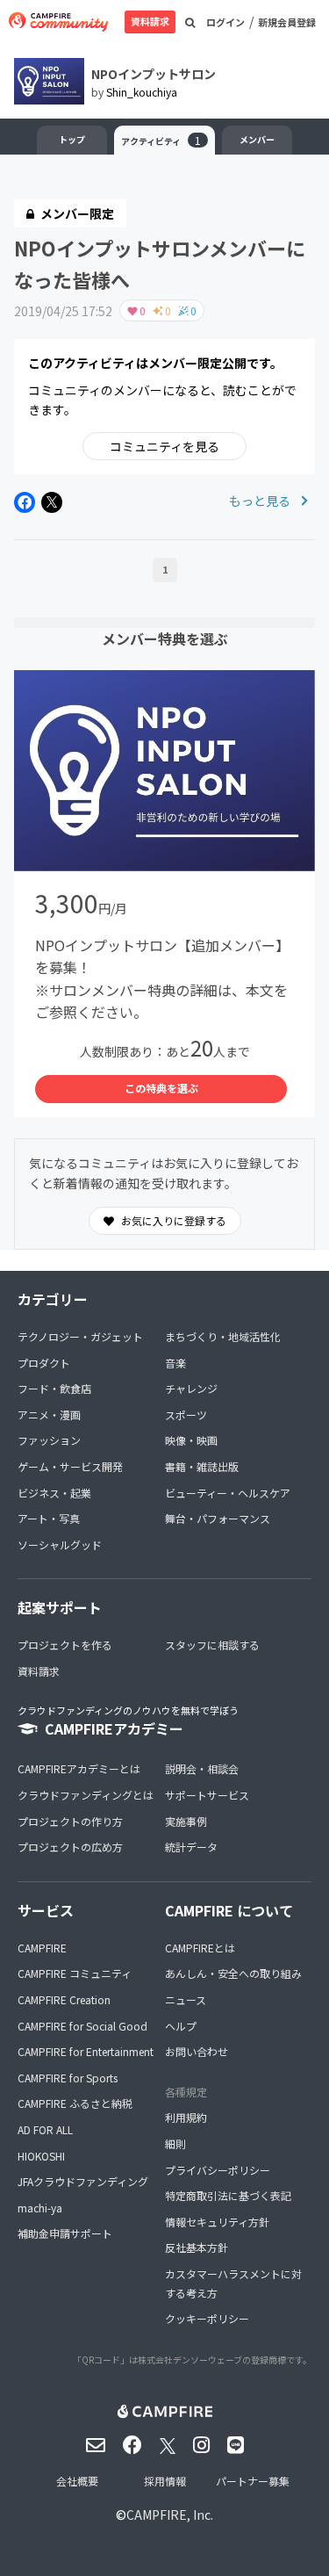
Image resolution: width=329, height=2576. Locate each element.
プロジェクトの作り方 (70, 1821)
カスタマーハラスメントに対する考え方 (233, 2283)
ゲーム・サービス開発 (70, 1466)
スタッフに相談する (212, 1645)
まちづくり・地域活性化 (223, 1336)
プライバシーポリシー (218, 2170)
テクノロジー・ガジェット (80, 1336)
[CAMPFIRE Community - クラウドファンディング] (58, 22)
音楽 (175, 1363)
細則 (175, 2143)
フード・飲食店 (54, 1388)
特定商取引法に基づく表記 (228, 2195)
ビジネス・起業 (54, 1493)
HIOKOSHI (41, 2156)
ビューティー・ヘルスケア (228, 1493)
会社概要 (77, 2481)
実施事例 (186, 1821)
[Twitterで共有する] (52, 502)
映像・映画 (191, 1440)
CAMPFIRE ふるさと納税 (75, 2103)
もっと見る (261, 501)
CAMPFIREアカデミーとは (79, 1768)
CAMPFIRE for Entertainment (86, 2051)
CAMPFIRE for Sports (68, 2078)
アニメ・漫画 (49, 1414)
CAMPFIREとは (200, 1948)
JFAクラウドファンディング (83, 2181)
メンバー (257, 139)
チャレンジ (191, 1388)
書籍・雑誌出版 (202, 1466)
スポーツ (186, 1414)
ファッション (49, 1440)
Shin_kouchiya (142, 92)
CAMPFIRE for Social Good (82, 2026)
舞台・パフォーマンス (218, 1518)
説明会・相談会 (202, 1768)
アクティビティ (161, 140)
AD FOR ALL (45, 2129)
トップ (72, 139)
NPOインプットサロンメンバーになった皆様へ (160, 263)
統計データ (191, 1847)
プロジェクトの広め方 (70, 1847)
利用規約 (186, 2117)
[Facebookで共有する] (25, 502)
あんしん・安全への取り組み (233, 1973)
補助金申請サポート (65, 2233)
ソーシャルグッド (60, 1544)
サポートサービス (207, 1795)
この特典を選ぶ (161, 1088)
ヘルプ (181, 2026)
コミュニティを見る (164, 446)
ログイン (225, 22)
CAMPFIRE (42, 1948)
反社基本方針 (197, 2247)
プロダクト (44, 1363)
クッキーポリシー (207, 2318)
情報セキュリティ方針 (217, 2222)
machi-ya (40, 2208)
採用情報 (165, 2481)
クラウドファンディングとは (86, 1795)
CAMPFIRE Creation (64, 1999)
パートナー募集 (253, 2481)
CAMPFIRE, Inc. (170, 2515)
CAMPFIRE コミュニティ (75, 1973)
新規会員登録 (287, 22)
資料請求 (150, 21)
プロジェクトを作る (65, 1645)
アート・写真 (49, 1518)
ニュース (186, 1999)
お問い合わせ (197, 2051)
